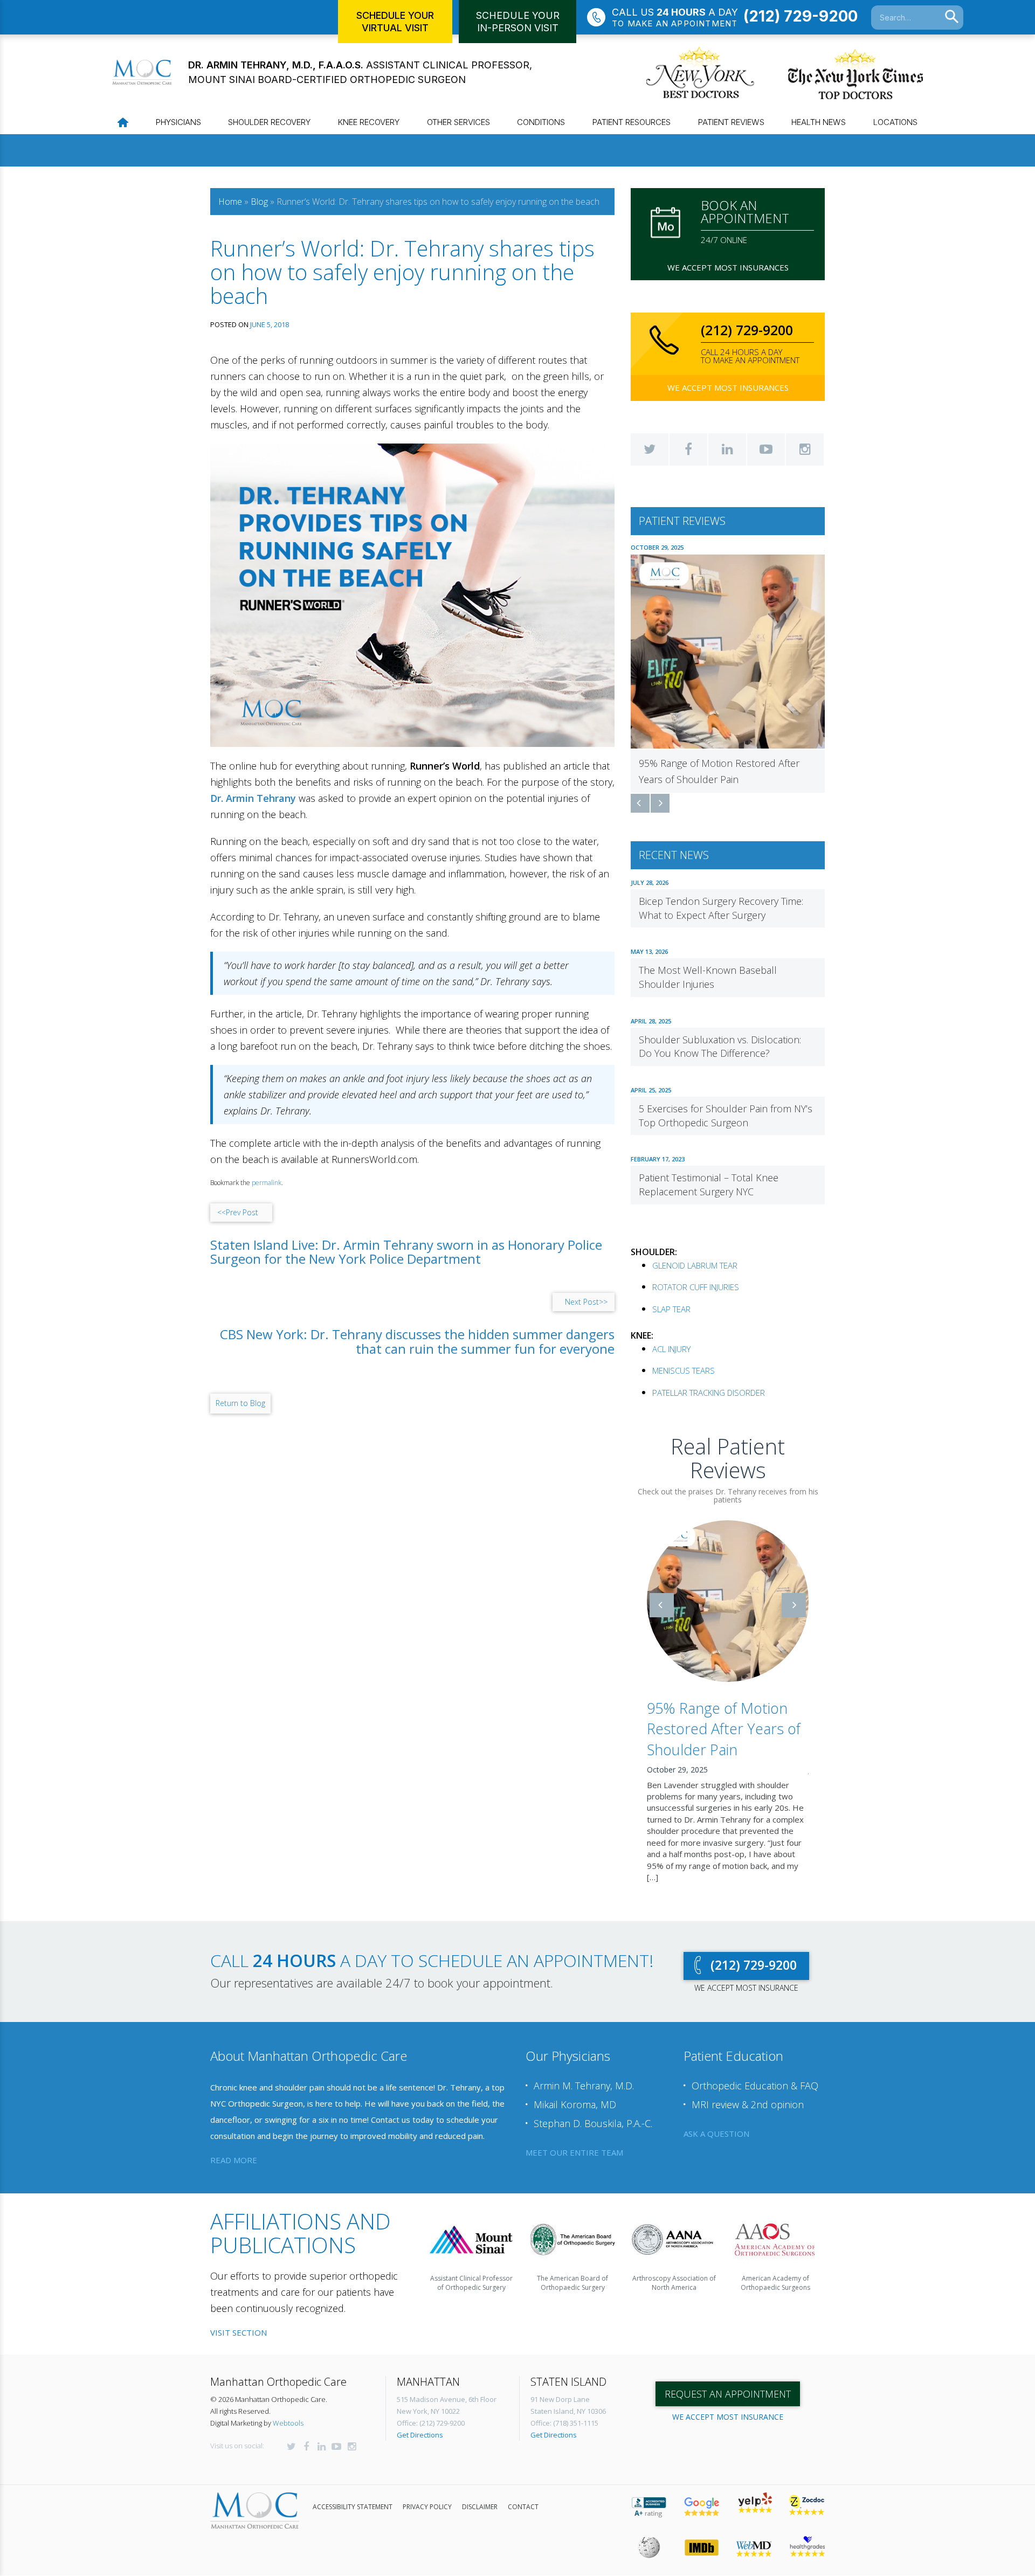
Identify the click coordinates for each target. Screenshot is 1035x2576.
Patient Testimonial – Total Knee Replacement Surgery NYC (709, 1185)
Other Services (458, 122)
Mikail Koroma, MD (575, 2093)
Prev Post (238, 1212)
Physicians (178, 122)
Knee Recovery (369, 122)
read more (234, 2148)
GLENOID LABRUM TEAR (695, 1265)
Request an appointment (728, 2382)
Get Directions (420, 2423)
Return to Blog (240, 1403)
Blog (259, 202)
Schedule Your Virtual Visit (395, 22)
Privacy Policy (427, 2495)
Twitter (650, 449)
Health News (819, 122)
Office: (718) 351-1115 (564, 2411)
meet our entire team (574, 2140)
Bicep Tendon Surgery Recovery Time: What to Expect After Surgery (721, 908)
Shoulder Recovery (269, 122)
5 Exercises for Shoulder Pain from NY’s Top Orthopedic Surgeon (726, 1116)
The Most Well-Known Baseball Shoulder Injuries (708, 977)
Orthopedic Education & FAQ (755, 2074)
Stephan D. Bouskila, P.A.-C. (593, 2111)
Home (230, 202)
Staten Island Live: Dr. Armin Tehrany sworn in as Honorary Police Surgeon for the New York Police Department (406, 1252)
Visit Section (239, 2321)
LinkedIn (727, 449)
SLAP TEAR (671, 1309)
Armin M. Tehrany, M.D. (584, 2074)
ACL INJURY (671, 1349)
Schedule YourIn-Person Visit (518, 22)
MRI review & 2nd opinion (748, 2093)
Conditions (541, 122)
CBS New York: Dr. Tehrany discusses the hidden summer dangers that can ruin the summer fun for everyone (417, 1342)
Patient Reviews (731, 122)
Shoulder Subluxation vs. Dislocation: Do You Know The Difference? (720, 1047)
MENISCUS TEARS (684, 1370)
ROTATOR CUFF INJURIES (696, 1287)
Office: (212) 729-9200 (431, 2411)
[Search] (952, 17)
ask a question (716, 2122)
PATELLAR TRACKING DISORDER (709, 1393)
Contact (523, 2495)
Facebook (688, 449)
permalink (267, 1183)
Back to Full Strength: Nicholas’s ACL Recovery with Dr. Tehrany (725, 1729)
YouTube (766, 449)
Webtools (288, 2411)
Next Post (586, 1302)
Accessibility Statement (353, 2495)
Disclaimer (480, 2495)
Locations (895, 122)
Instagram (805, 449)
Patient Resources (632, 122)
